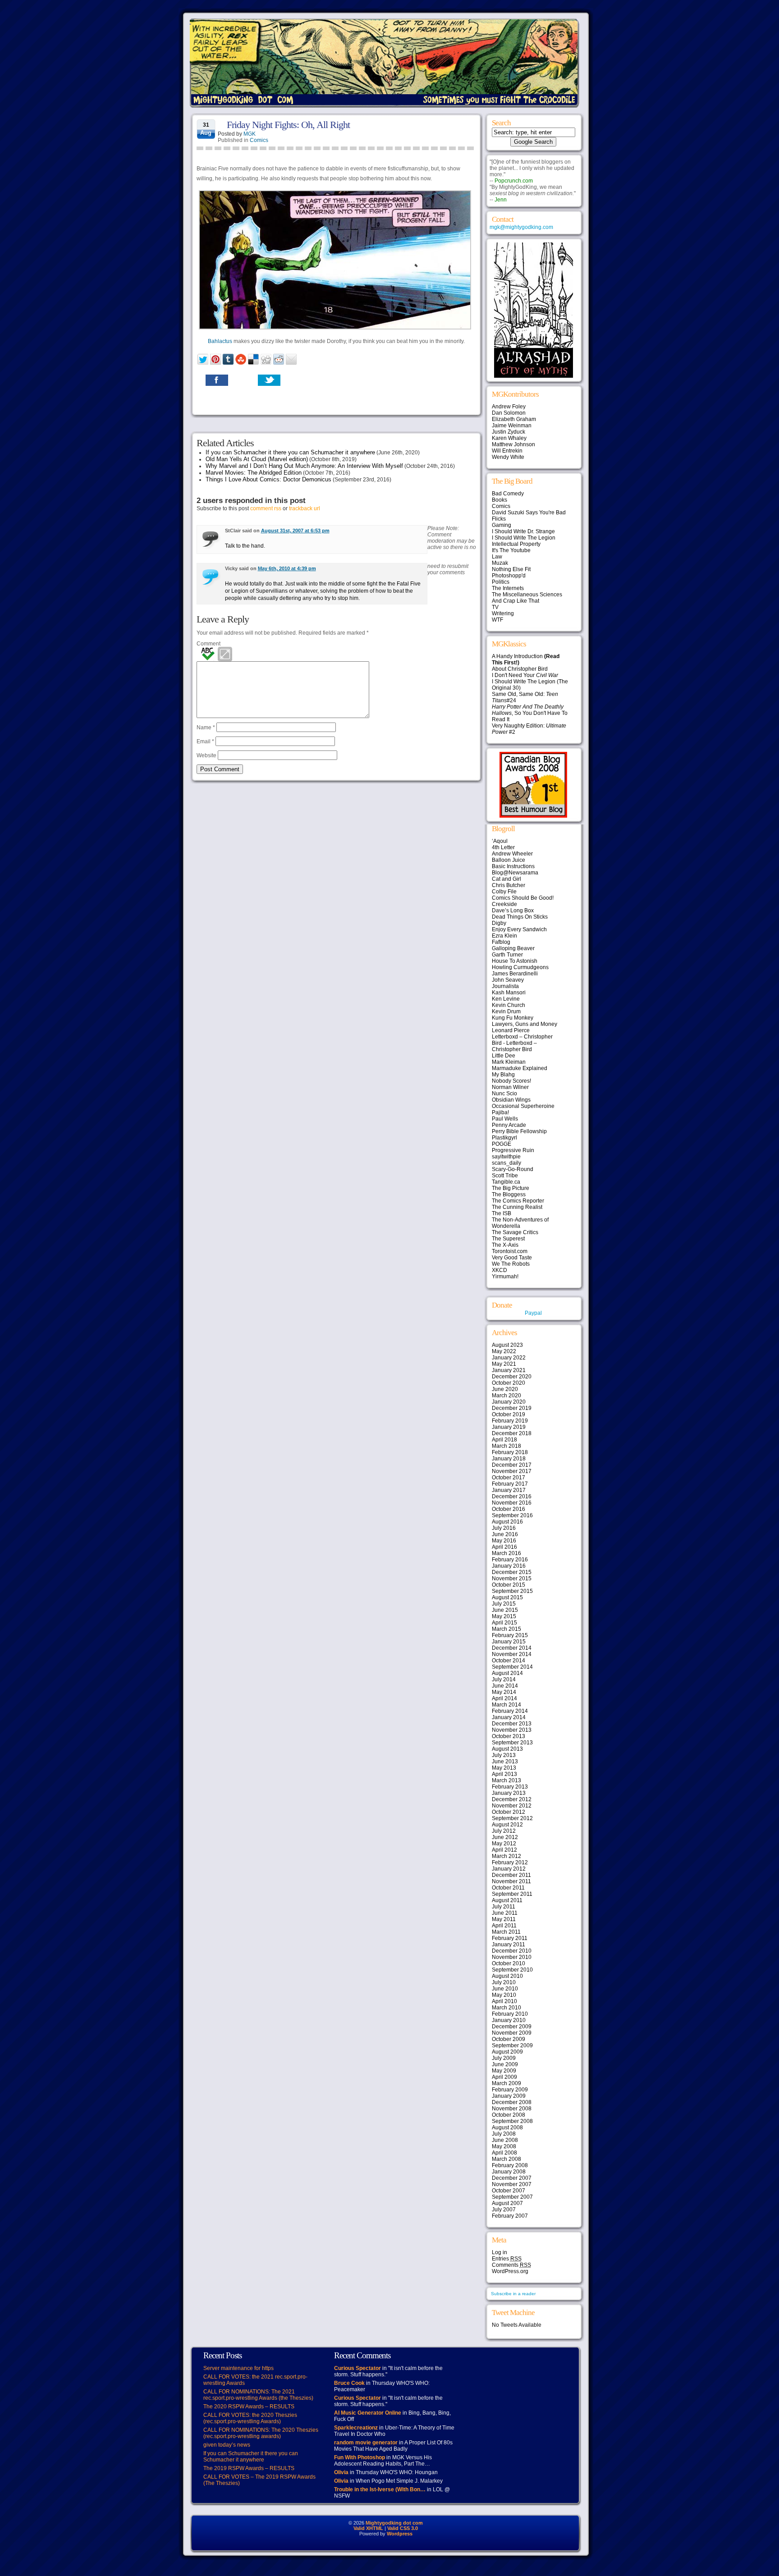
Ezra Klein (504, 936)
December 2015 (512, 1572)
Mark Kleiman (509, 1062)
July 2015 (504, 1604)
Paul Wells (505, 1119)
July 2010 (504, 1982)
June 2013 (505, 1762)
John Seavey (508, 980)
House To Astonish (515, 961)
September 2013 (512, 1743)
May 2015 (504, 1616)
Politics (501, 582)
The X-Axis (505, 1245)
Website (206, 755)
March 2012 (506, 1856)
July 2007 (504, 2210)
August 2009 (507, 2052)
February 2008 (510, 2165)
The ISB (502, 1213)
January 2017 (509, 1490)
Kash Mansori (509, 993)
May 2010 (504, 1995)
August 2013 (507, 1749)
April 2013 (504, 1774)
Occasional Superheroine (523, 1106)
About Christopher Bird (520, 669)
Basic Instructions (513, 866)
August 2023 (507, 1345)
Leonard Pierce (511, 1030)
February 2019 (510, 1421)
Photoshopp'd (509, 576)
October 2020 (509, 1383)
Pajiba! (500, 1112)
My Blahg (503, 1075)
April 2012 (504, 1850)
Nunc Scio (504, 1094)
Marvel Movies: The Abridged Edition (254, 473)
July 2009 (504, 2058)
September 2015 (512, 1591)
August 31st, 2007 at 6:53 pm (295, 531)
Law (497, 557)
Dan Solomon (509, 413)
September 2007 (512, 2197)
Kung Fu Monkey (513, 1018)
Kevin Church (509, 1005)
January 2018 (509, 1459)
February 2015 (510, 1635)
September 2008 (512, 2121)
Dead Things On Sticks (520, 917)
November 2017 (512, 1471)
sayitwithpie (506, 1157)
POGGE (502, 1144)
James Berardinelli (515, 974)
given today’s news (227, 2445)
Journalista (505, 986)
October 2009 (509, 2039)
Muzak (500, 563)
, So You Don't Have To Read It (530, 713)
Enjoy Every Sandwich (519, 929)
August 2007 (507, 2203)
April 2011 (504, 1926)
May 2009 (504, 2071)
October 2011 (508, 1888)
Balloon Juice (509, 860)
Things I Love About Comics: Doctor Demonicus (268, 479)
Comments (511, 2265)
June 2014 (505, 1686)
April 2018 (504, 1440)
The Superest (508, 1239)
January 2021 (509, 1370)
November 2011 (511, 1881)
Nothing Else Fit (511, 569)
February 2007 (510, 2216)
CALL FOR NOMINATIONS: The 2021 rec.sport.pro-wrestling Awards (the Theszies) (258, 2395)
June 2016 (505, 1534)
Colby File (504, 892)
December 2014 (512, 1648)
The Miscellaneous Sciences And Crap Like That (527, 598)
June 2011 (505, 1913)
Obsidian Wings (511, 1100)
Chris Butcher (509, 885)
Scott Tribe (505, 1176)
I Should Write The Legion (524, 538)
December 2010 (512, 1951)
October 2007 (509, 2191)
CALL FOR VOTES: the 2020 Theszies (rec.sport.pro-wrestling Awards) (250, 2418)
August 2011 (507, 1900)
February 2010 (510, 2014)
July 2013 (504, 1755)
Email (205, 741)
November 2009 (512, 2033)
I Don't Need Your (525, 675)
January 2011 (509, 1945)
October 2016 (509, 1509)
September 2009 (512, 2045)
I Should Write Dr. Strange (523, 531)
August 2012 (507, 1825)
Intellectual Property (516, 544)
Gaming (502, 525)
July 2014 (504, 1679)
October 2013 (509, 1736)
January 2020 (509, 1402)
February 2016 (510, 1560)
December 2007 (512, 2178)
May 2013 (504, 1768)
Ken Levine (506, 999)
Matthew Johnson (513, 444)
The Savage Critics (515, 1232)
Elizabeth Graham (514, 419)
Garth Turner (507, 955)
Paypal (533, 1313)
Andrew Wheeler (512, 854)
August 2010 (507, 1976)
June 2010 (505, 1989)
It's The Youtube (511, 550)
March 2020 (506, 1396)
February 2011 (510, 1938)
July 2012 (504, 1831)
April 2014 (504, 1698)
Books (499, 500)
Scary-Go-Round (513, 1169)
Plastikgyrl (504, 1138)
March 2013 (506, 1780)
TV (495, 607)
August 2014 (507, 1673)
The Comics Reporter (518, 1201)
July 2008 (504, 2134)
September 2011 (512, 1894)
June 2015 (505, 1610)
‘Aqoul (500, 841)
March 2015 (506, 1629)
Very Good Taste (512, 1258)
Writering (503, 613)
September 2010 (512, 1970)
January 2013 (509, 1793)
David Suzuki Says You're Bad (529, 512)
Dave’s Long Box (513, 911)
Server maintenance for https (238, 2368)
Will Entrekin (507, 451)
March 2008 (506, 2159)
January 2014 (509, 1717)
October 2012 (509, 1812)
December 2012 (512, 1799)
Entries (507, 2259)
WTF (497, 620)
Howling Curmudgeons (520, 967)
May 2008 (504, 2146)
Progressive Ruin (513, 1150)
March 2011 (506, 1932)
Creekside (504, 904)
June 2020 (505, 1389)
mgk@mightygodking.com (521, 227)
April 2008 (504, 2153)
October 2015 (509, 1585)
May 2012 (504, 1844)
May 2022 (504, 1351)
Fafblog (501, 942)
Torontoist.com (510, 1251)
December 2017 (512, 1465)
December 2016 (512, 1496)
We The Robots (511, 1264)
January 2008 (509, 2172)
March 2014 (506, 1705)
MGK (250, 134)
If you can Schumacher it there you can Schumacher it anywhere (290, 452)
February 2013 (510, 1787)
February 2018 (510, 1452)
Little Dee (504, 1056)
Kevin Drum (506, 1011)
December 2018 (512, 1433)
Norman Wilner (510, 1087)
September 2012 (512, 1818)
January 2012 (509, 1869)
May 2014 (504, 1692)
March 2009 (506, 2083)
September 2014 (512, 1667)
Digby (499, 923)
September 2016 (512, 1515)
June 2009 (505, 2064)
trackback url (305, 508)
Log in (499, 2252)
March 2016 (506, 1553)
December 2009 (512, 2027)
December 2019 (512, 1408)
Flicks (499, 519)
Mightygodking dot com (394, 2523)
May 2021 (504, 1364)
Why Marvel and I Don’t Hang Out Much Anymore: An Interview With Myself (304, 466)
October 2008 (509, 2115)
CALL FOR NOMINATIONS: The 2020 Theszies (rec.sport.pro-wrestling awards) (261, 2433)
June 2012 (505, 1837)
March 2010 (506, 2008)
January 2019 (509, 1427)
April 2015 (504, 1623)
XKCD (499, 1270)
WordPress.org (510, 2271)
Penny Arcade (509, 1125)
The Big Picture (511, 1188)
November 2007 (512, 2184)
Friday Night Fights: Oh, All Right (288, 125)
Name (206, 728)
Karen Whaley (509, 438)
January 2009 (509, 2096)
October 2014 (509, 1661)
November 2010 (512, 1957)
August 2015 (507, 1597)
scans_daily (506, 1163)
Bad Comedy (508, 494)
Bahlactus (220, 341)
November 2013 (512, 1730)
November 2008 (512, 2109)
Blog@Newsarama (515, 873)
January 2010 (509, 2020)
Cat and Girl (506, 879)
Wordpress (400, 2534)
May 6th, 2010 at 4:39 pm (287, 568)
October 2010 (509, 1963)
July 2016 (504, 1528)
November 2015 (512, 1579)
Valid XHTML (368, 2528)
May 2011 (504, 1919)
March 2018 (506, 1446)
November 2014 (512, 1654)
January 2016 (509, 1566)
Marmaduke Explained (520, 1068)
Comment (208, 644)
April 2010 (504, 2001)
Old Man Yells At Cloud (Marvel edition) (257, 459)
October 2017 (509, 1478)
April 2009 (504, 2077)
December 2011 (511, 1875)
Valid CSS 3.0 (403, 2528)
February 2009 (510, 2090)
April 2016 (504, 1547)
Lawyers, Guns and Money (525, 1024)
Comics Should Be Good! (523, 898)
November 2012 (512, 1806)
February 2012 (510, 1862)
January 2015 (509, 1642)
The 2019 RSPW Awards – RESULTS (249, 2468)
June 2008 (505, 2140)
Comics (259, 140)
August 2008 (507, 2128)
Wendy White (508, 457)
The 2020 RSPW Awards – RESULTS (249, 2407)
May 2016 (504, 1541)
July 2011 (504, 1907)
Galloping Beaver (513, 948)
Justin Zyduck (509, 432)
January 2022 (509, 1358)
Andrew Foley (509, 407)
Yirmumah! (505, 1277)
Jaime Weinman (512, 426)
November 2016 (512, 1503)
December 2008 (512, 2102)
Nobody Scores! (511, 1081)
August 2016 (507, 1522)
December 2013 (512, 1724)
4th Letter (503, 847)
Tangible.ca (506, 1182)
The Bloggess (509, 1194)
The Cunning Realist (517, 1207)
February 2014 (510, 1711)
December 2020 (512, 1377)
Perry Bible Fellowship (519, 1131)
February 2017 (510, 1484)
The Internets (508, 588)
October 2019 (509, 1414)
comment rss (266, 508)
